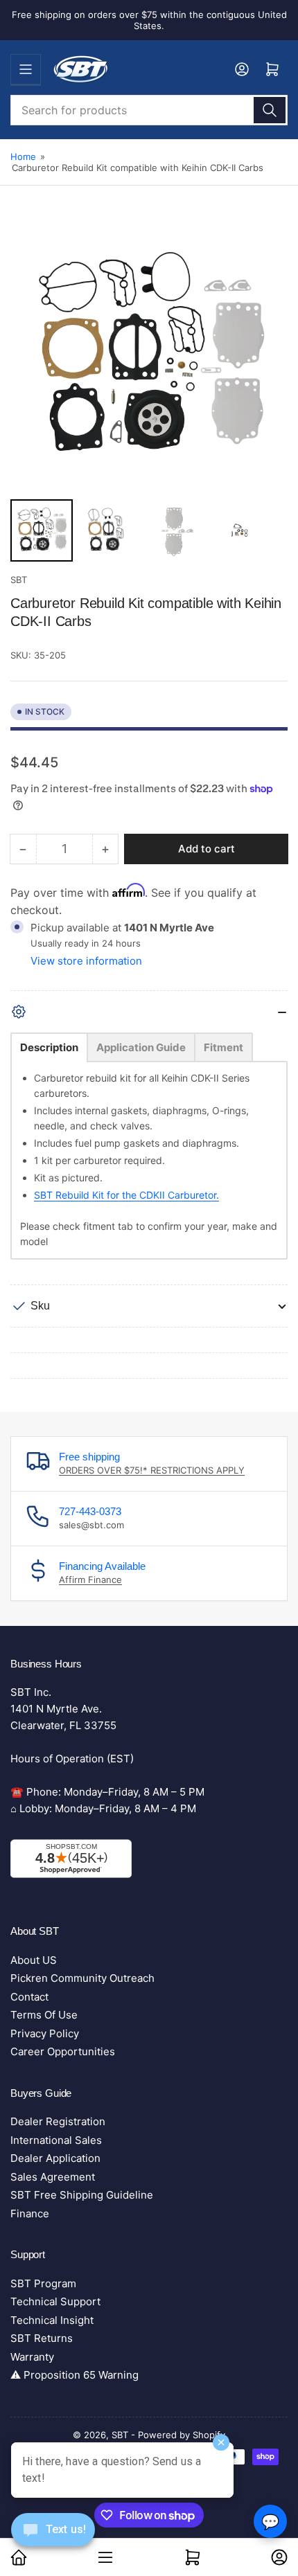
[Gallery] (149, 392)
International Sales (56, 2140)
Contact (29, 1997)
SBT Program (43, 2283)
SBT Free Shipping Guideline (82, 2195)
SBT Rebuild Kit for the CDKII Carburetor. (126, 1195)
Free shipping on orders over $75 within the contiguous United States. (149, 20)
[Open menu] (26, 69)
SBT (19, 580)
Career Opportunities (63, 2051)
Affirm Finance (90, 1580)
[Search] (270, 110)
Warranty (32, 2357)
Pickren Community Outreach (82, 1978)
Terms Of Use (44, 2015)
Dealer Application (55, 2158)
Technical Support (55, 2301)
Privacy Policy (45, 2033)
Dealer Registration (58, 2121)
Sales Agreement (53, 2177)
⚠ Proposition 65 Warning (74, 2375)
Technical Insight (52, 2320)
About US (34, 1960)
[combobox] (149, 110)
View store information (86, 961)
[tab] (49, 1047)
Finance (30, 2213)
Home (23, 156)
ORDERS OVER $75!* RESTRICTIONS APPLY (152, 1470)
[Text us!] (53, 2540)
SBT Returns (42, 2338)
